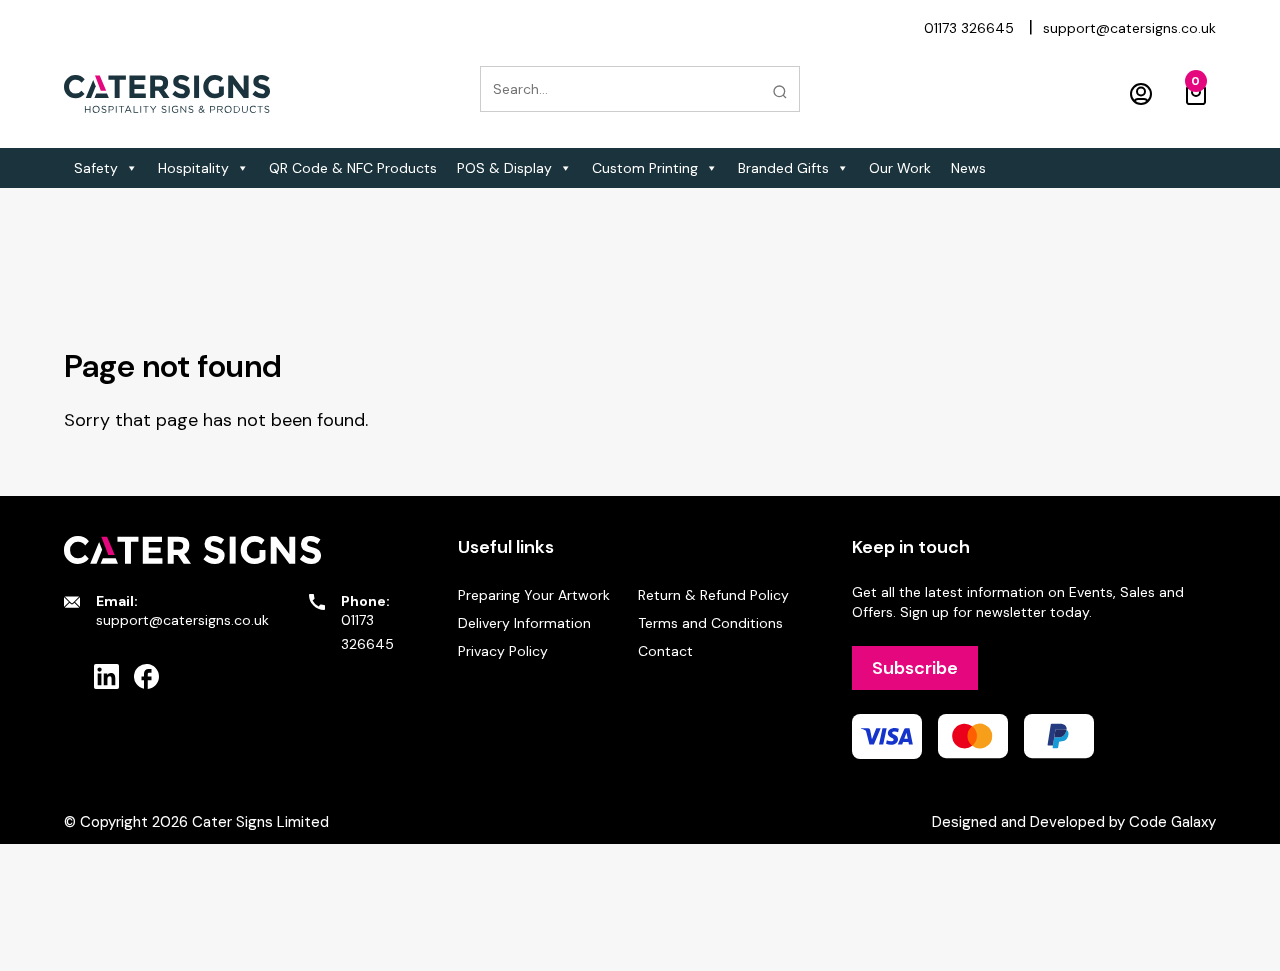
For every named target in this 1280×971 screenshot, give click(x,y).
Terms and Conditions (710, 623)
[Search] (780, 92)
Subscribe (915, 668)
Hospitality (193, 168)
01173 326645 (969, 28)
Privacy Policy (503, 651)
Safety (96, 168)
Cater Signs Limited (260, 822)
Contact (665, 651)
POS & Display (504, 168)
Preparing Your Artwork (534, 595)
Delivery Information (524, 623)
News (968, 168)
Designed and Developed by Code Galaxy (1074, 822)
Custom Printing (645, 168)
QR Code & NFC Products (353, 168)
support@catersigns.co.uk (1129, 28)
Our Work (900, 168)
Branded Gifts (783, 168)
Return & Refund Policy (713, 595)
